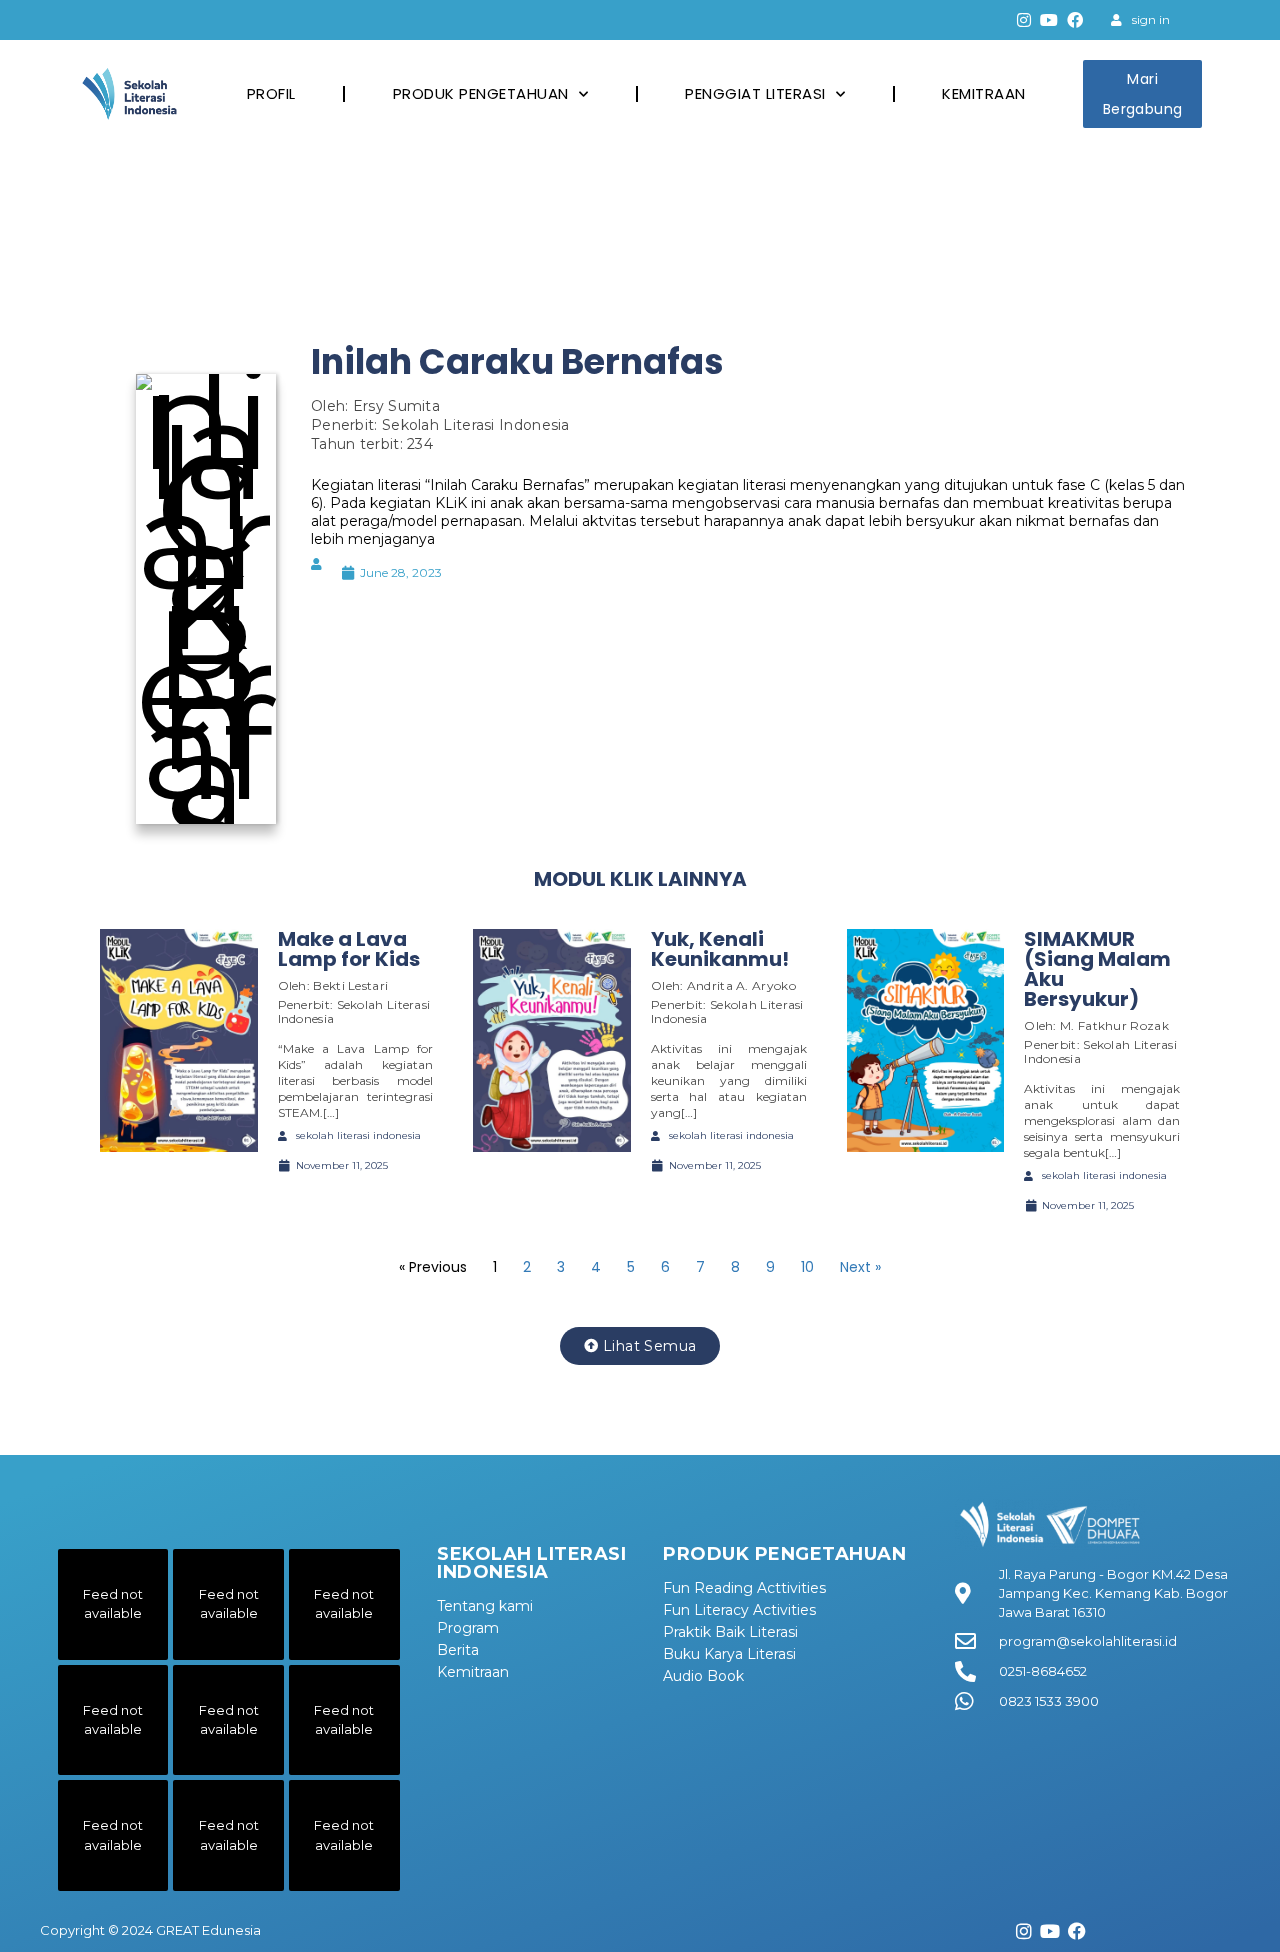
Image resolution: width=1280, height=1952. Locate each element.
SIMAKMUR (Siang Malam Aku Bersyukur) (1097, 969)
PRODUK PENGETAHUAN (481, 93)
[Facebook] (1075, 20)
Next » (860, 1267)
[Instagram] (1024, 20)
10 (807, 1267)
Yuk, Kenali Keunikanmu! (720, 949)
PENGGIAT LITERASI (755, 93)
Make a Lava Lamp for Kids (349, 949)
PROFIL (271, 93)
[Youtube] (1050, 20)
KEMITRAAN (984, 93)
